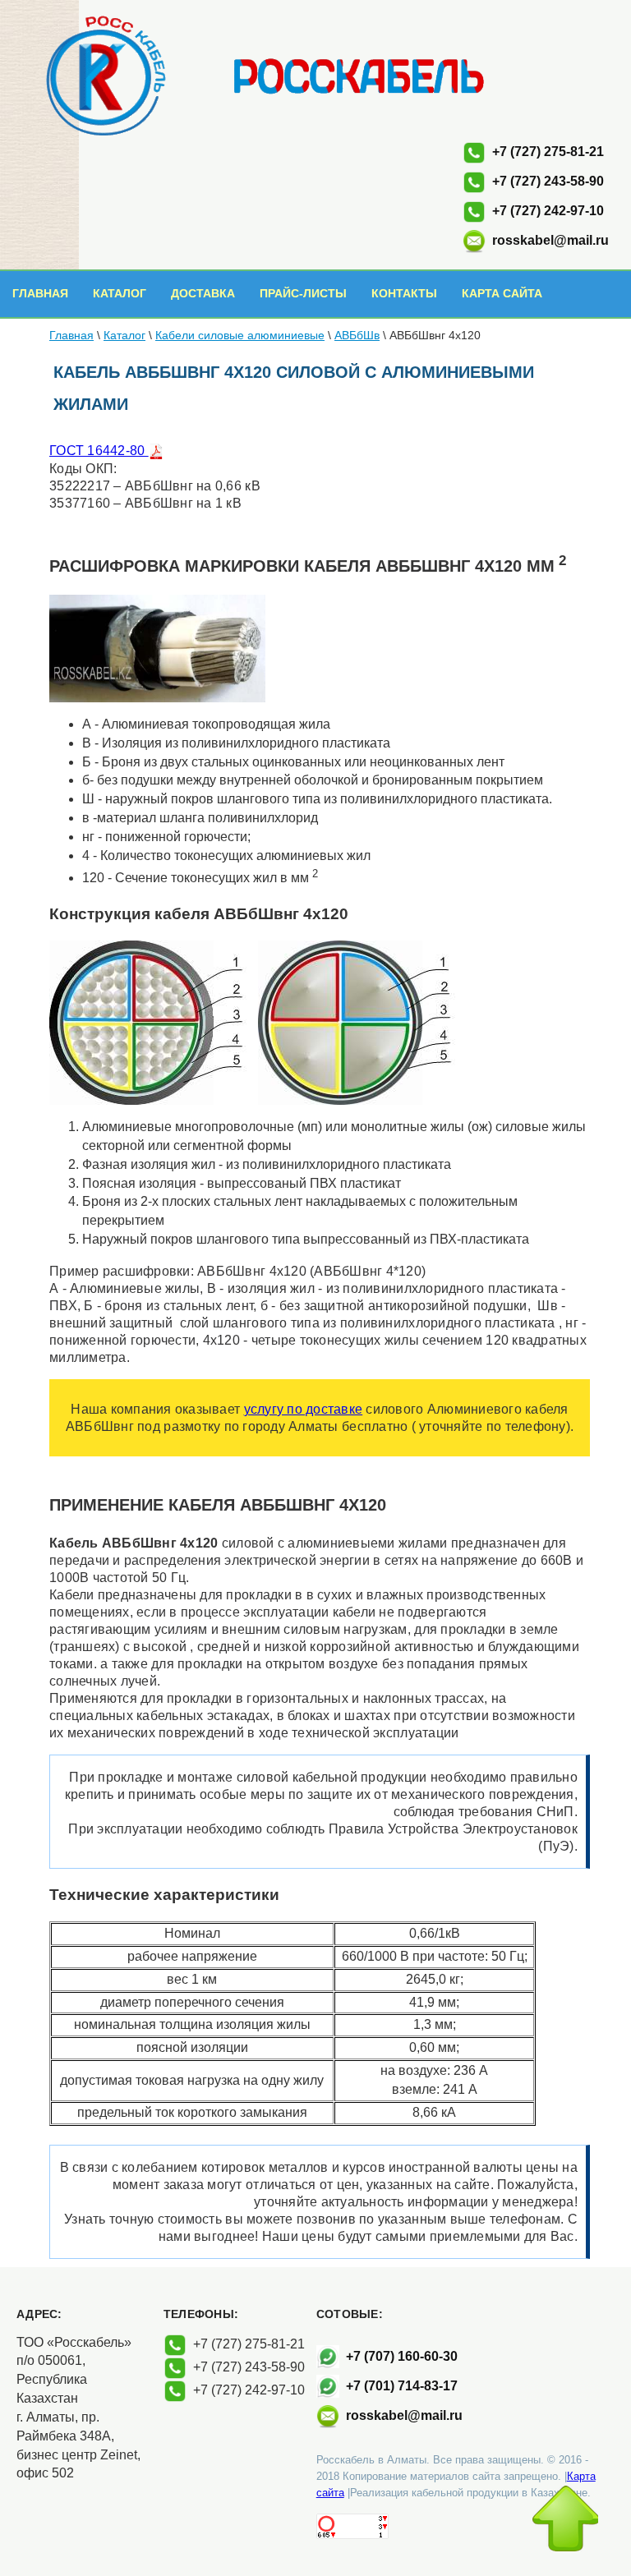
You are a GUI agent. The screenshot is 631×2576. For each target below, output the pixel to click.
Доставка (203, 293)
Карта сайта (502, 293)
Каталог (120, 293)
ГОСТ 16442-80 (99, 451)
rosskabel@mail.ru (550, 240)
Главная (40, 293)
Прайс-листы (303, 293)
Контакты (404, 293)
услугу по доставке (304, 1409)
